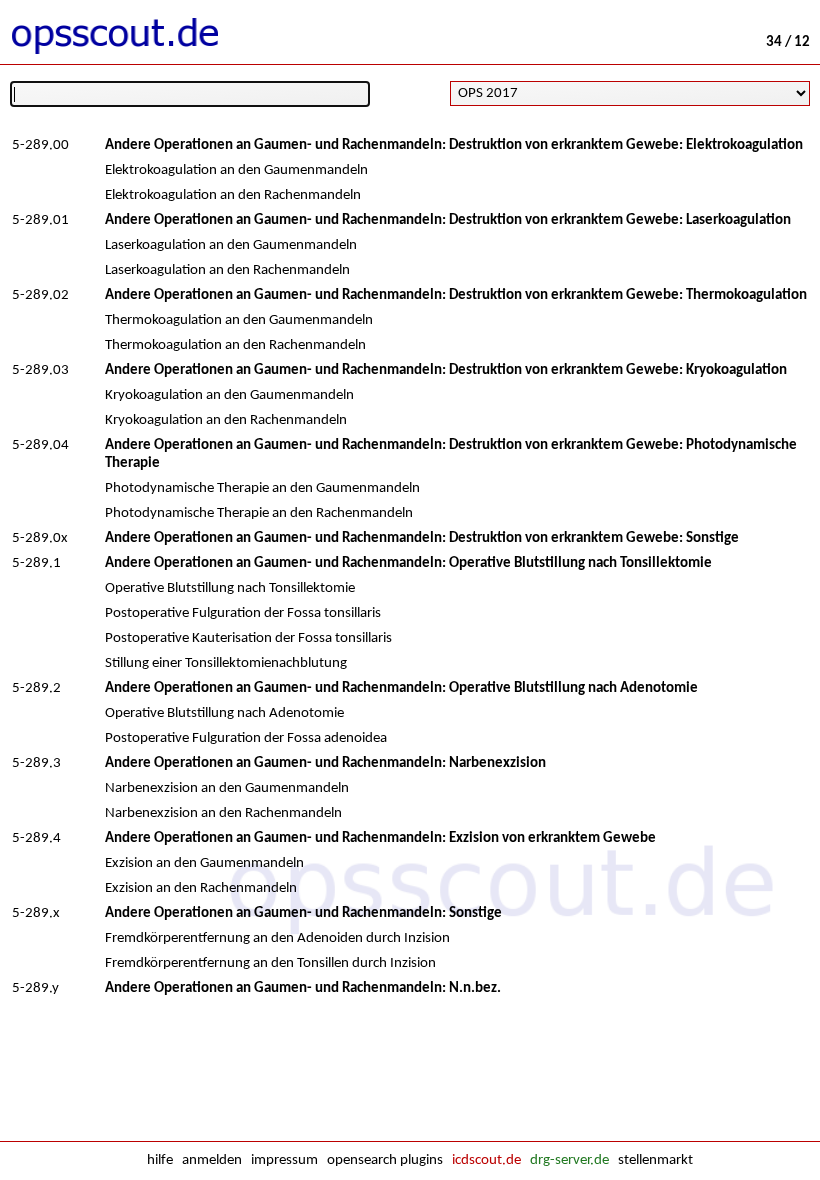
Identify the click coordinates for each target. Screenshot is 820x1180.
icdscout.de (486, 1160)
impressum (284, 1160)
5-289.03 (40, 370)
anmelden (212, 1160)
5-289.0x (40, 538)
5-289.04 (40, 445)
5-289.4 (36, 838)
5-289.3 (36, 763)
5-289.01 (40, 220)
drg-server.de (569, 1160)
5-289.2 (36, 688)
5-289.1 (36, 563)
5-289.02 (40, 295)
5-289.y (35, 988)
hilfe (160, 1160)
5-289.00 (40, 145)
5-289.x (36, 913)
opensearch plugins (385, 1160)
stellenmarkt (655, 1160)
